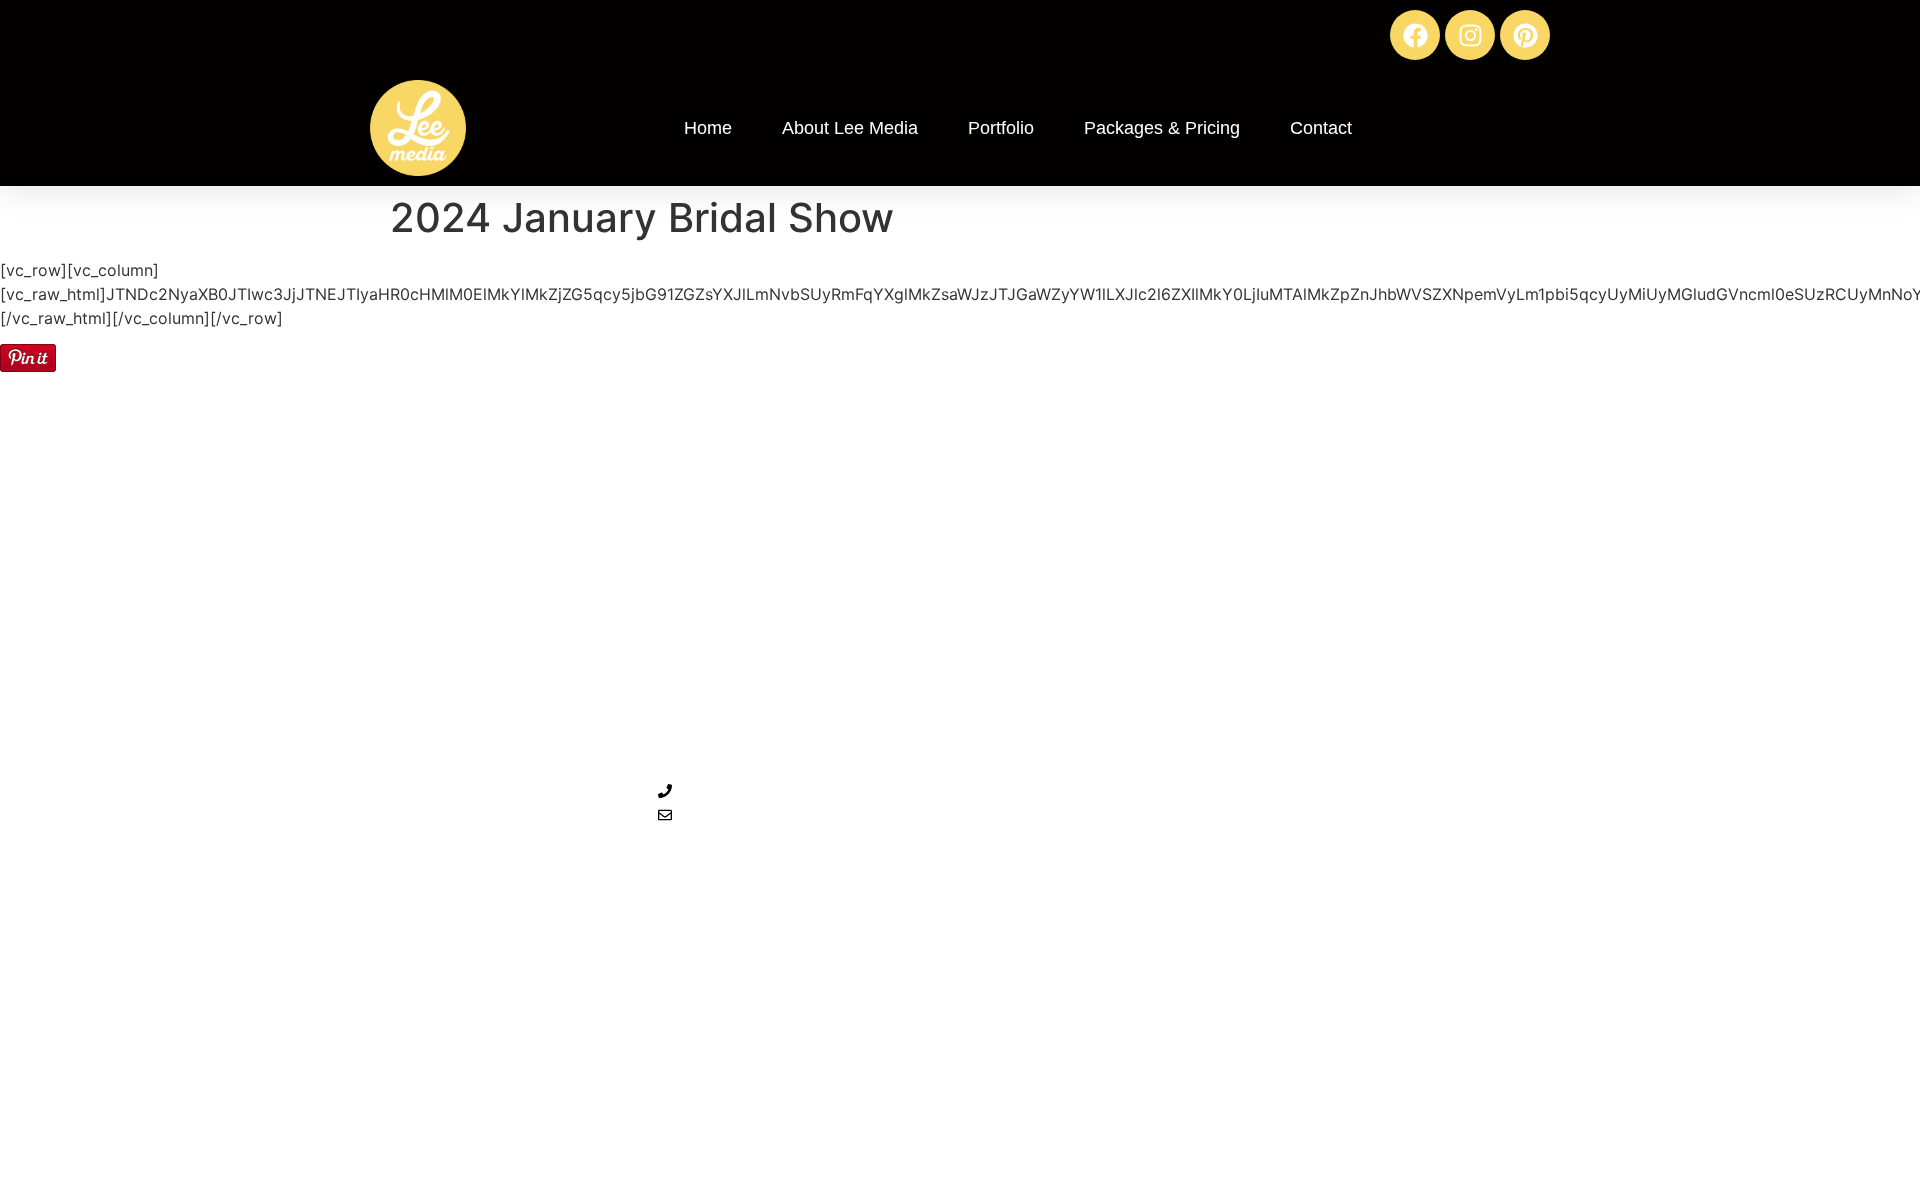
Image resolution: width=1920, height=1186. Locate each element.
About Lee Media (850, 128)
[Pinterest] (1525, 35)
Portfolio (1001, 128)
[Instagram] (1470, 35)
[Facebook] (1415, 35)
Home (708, 128)
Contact (1321, 128)
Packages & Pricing (1162, 128)
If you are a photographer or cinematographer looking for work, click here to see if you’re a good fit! (1570, 789)
